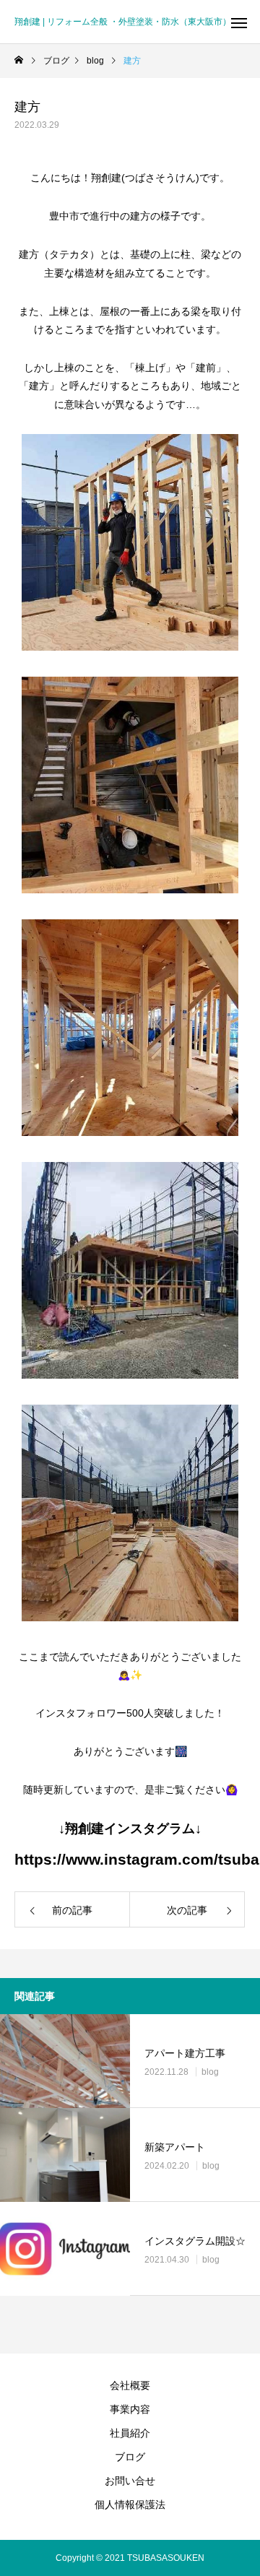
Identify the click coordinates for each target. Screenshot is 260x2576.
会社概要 (130, 2385)
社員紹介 (130, 2433)
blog (210, 2072)
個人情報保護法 (130, 2505)
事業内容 (130, 2409)
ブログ (130, 2457)
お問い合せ (130, 2481)
